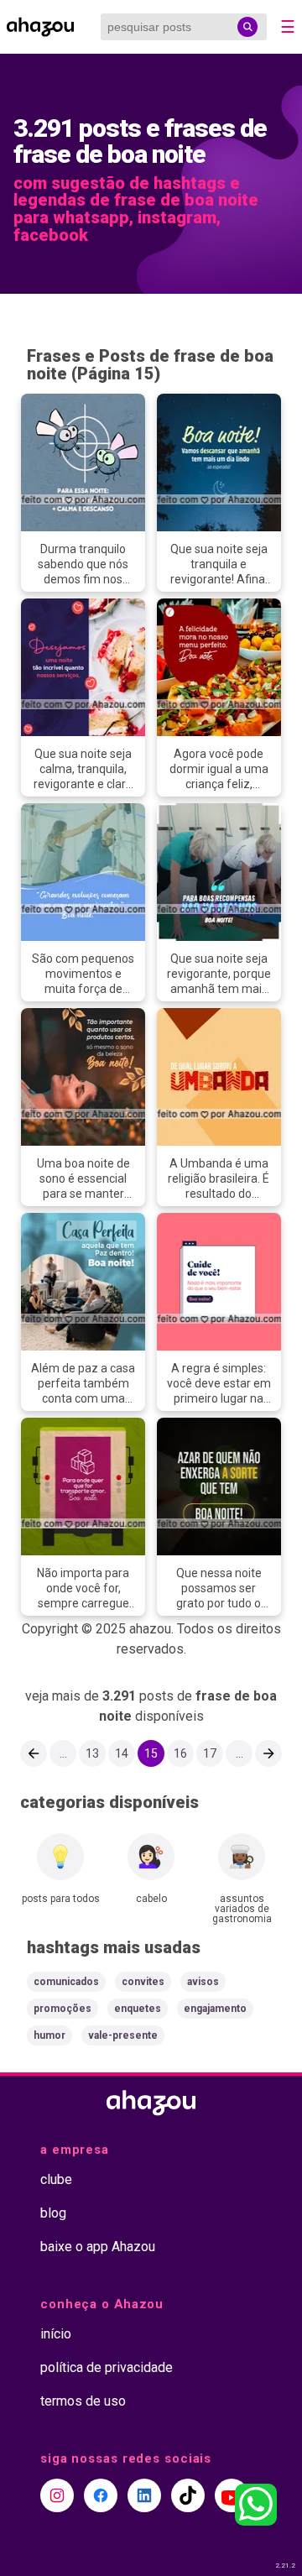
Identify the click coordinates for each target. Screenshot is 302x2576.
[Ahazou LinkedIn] (144, 2495)
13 (92, 1753)
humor (49, 2035)
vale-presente (123, 2035)
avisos (203, 1982)
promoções (62, 2009)
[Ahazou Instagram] (57, 2495)
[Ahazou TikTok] (188, 2495)
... (63, 1753)
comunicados (66, 1982)
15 (151, 1753)
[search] (247, 27)
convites (143, 1982)
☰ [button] (288, 27)
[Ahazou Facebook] (101, 2495)
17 (210, 1753)
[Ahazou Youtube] (232, 2495)
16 (180, 1753)
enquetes (138, 2009)
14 (122, 1753)
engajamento (215, 2009)
